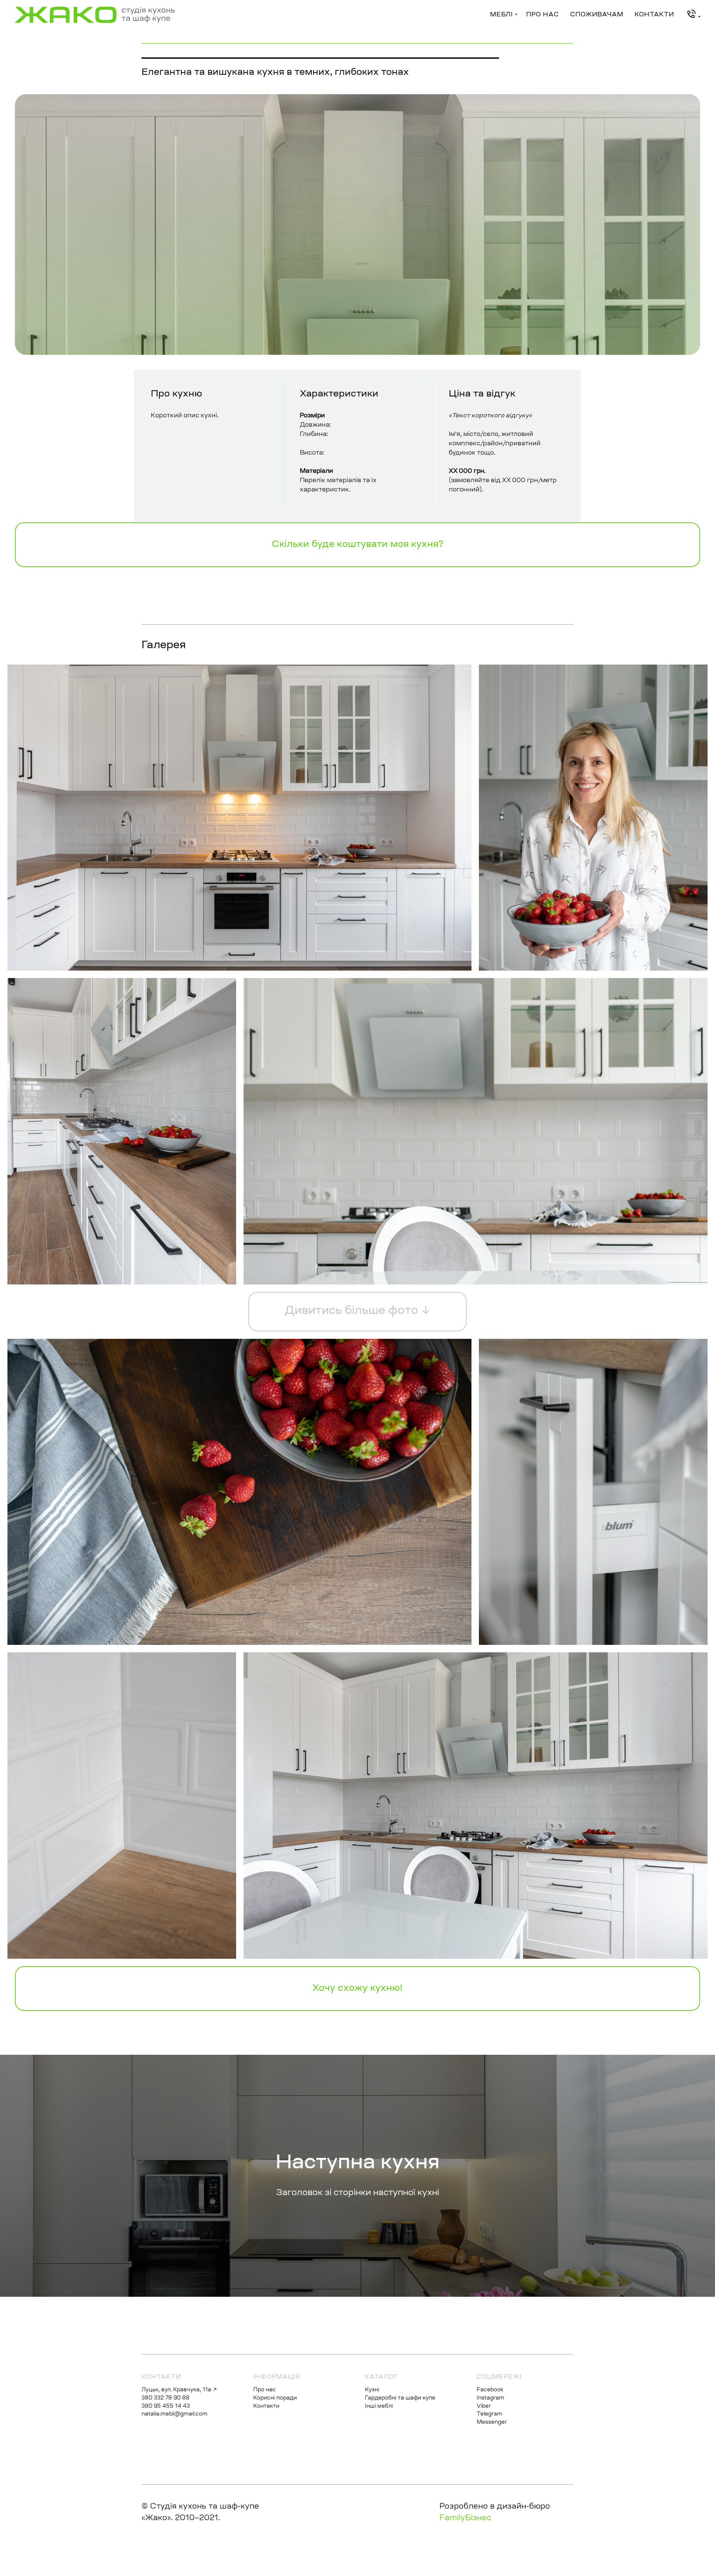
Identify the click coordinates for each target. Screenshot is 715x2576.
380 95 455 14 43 (166, 2407)
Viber (484, 2407)
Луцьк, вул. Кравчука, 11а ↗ (179, 2390)
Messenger (492, 2423)
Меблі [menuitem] (501, 15)
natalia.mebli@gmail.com (174, 2414)
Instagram (490, 2398)
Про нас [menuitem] (543, 15)
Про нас (265, 2390)
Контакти (266, 2407)
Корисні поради (275, 2398)
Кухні (372, 2390)
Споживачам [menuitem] (597, 15)
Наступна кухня (357, 2163)
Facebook (490, 2390)
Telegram (490, 2414)
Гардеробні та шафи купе (400, 2398)
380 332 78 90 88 (166, 2398)
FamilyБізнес (465, 2518)
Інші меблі (379, 2407)
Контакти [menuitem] (654, 15)
